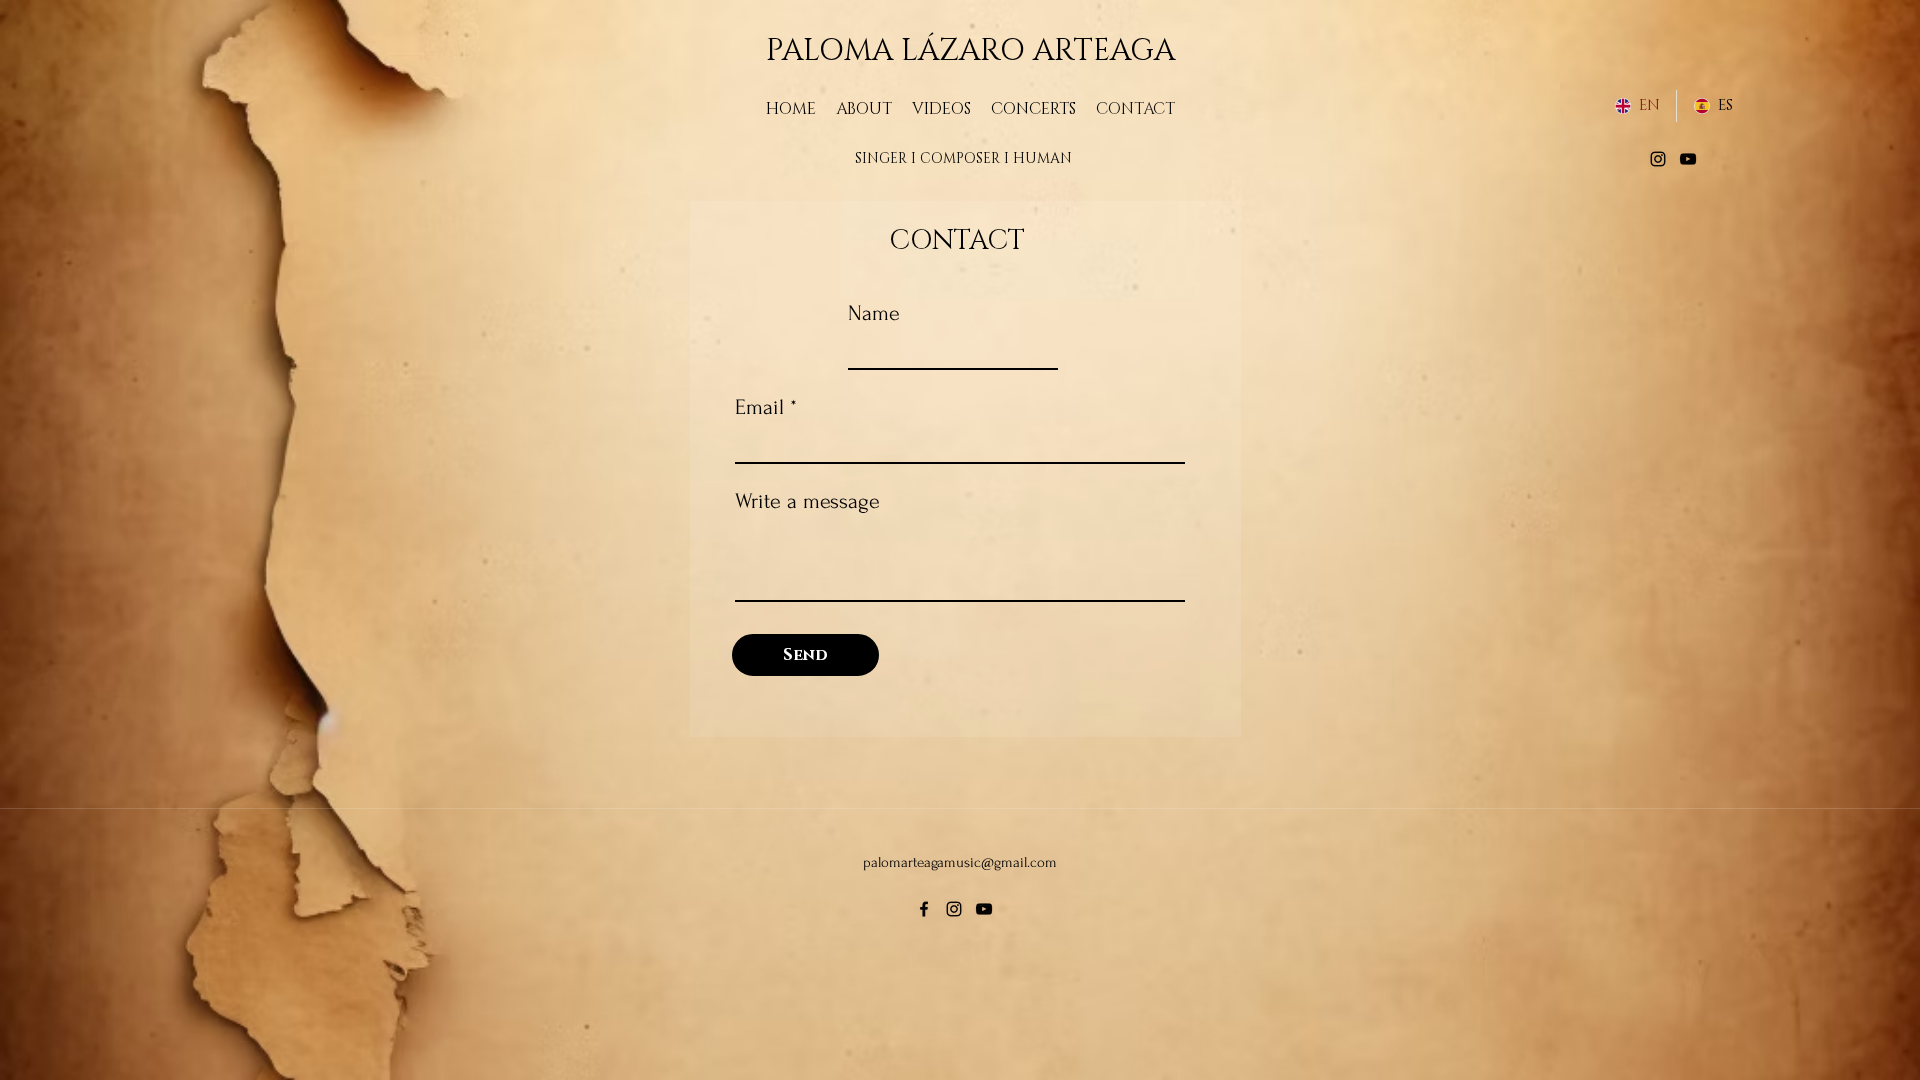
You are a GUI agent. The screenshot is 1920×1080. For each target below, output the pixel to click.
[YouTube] (1688, 159)
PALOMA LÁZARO (899, 51)
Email (759, 407)
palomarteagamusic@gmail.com (960, 862)
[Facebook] (924, 909)
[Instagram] (1658, 159)
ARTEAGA (1104, 51)
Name (874, 313)
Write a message (807, 501)
